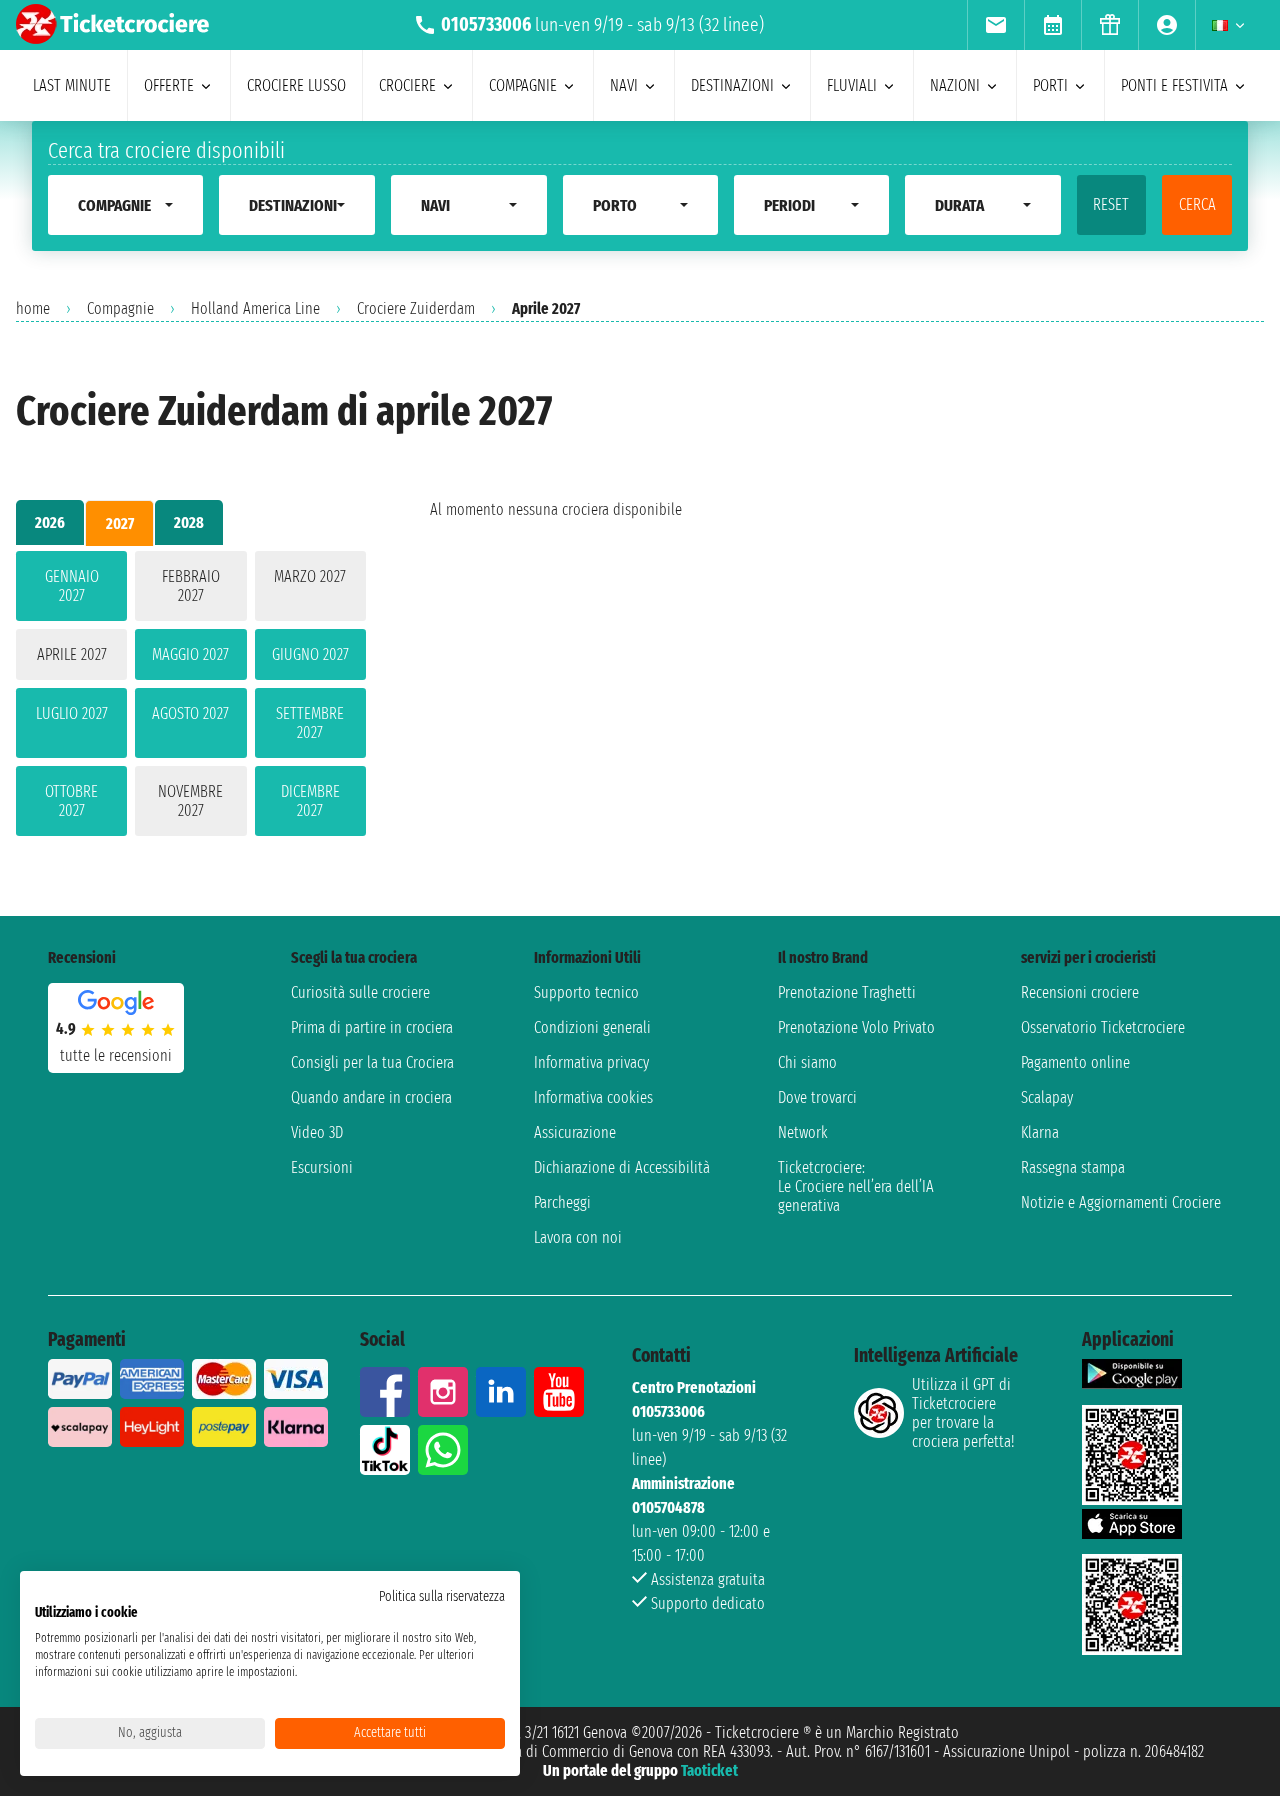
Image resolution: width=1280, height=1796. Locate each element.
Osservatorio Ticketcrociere (1103, 1027)
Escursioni (322, 1167)
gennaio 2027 (72, 586)
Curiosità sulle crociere (360, 992)
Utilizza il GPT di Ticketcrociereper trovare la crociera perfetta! (963, 1413)
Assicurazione (575, 1132)
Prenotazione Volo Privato (856, 1027)
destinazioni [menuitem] (732, 85)
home (33, 308)
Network (803, 1132)
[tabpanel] (191, 697)
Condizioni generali (592, 1027)
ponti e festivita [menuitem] (1174, 85)
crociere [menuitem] (407, 85)
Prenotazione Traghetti (847, 992)
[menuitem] (995, 25)
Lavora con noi (578, 1237)
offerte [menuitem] (169, 85)
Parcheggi (562, 1202)
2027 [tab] (120, 523)
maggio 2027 (190, 654)
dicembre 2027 (310, 801)
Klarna (1040, 1132)
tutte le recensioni (116, 1055)
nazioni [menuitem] (955, 85)
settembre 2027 (310, 723)
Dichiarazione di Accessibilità (622, 1167)
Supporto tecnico (586, 992)
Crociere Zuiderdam (416, 308)
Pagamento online (1075, 1062)
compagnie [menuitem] (523, 85)
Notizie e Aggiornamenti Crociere (1121, 1202)
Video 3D (317, 1132)
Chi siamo (807, 1062)
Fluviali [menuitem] (852, 85)
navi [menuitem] (624, 85)
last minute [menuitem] (72, 85)
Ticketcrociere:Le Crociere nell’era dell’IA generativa (856, 1186)
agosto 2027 (190, 713)
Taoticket (709, 1770)
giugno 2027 (310, 654)
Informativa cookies (593, 1097)
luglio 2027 (72, 713)
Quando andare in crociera (371, 1097)
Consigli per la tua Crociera (372, 1062)
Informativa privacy (591, 1062)
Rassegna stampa (1073, 1167)
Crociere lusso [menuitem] (296, 85)
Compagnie (120, 308)
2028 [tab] (189, 522)
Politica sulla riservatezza (442, 1596)
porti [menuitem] (1050, 85)
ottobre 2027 (71, 801)
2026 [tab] (50, 522)
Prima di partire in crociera (372, 1027)
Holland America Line (255, 308)
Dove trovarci (817, 1097)
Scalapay (1047, 1097)
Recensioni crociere (1080, 992)
